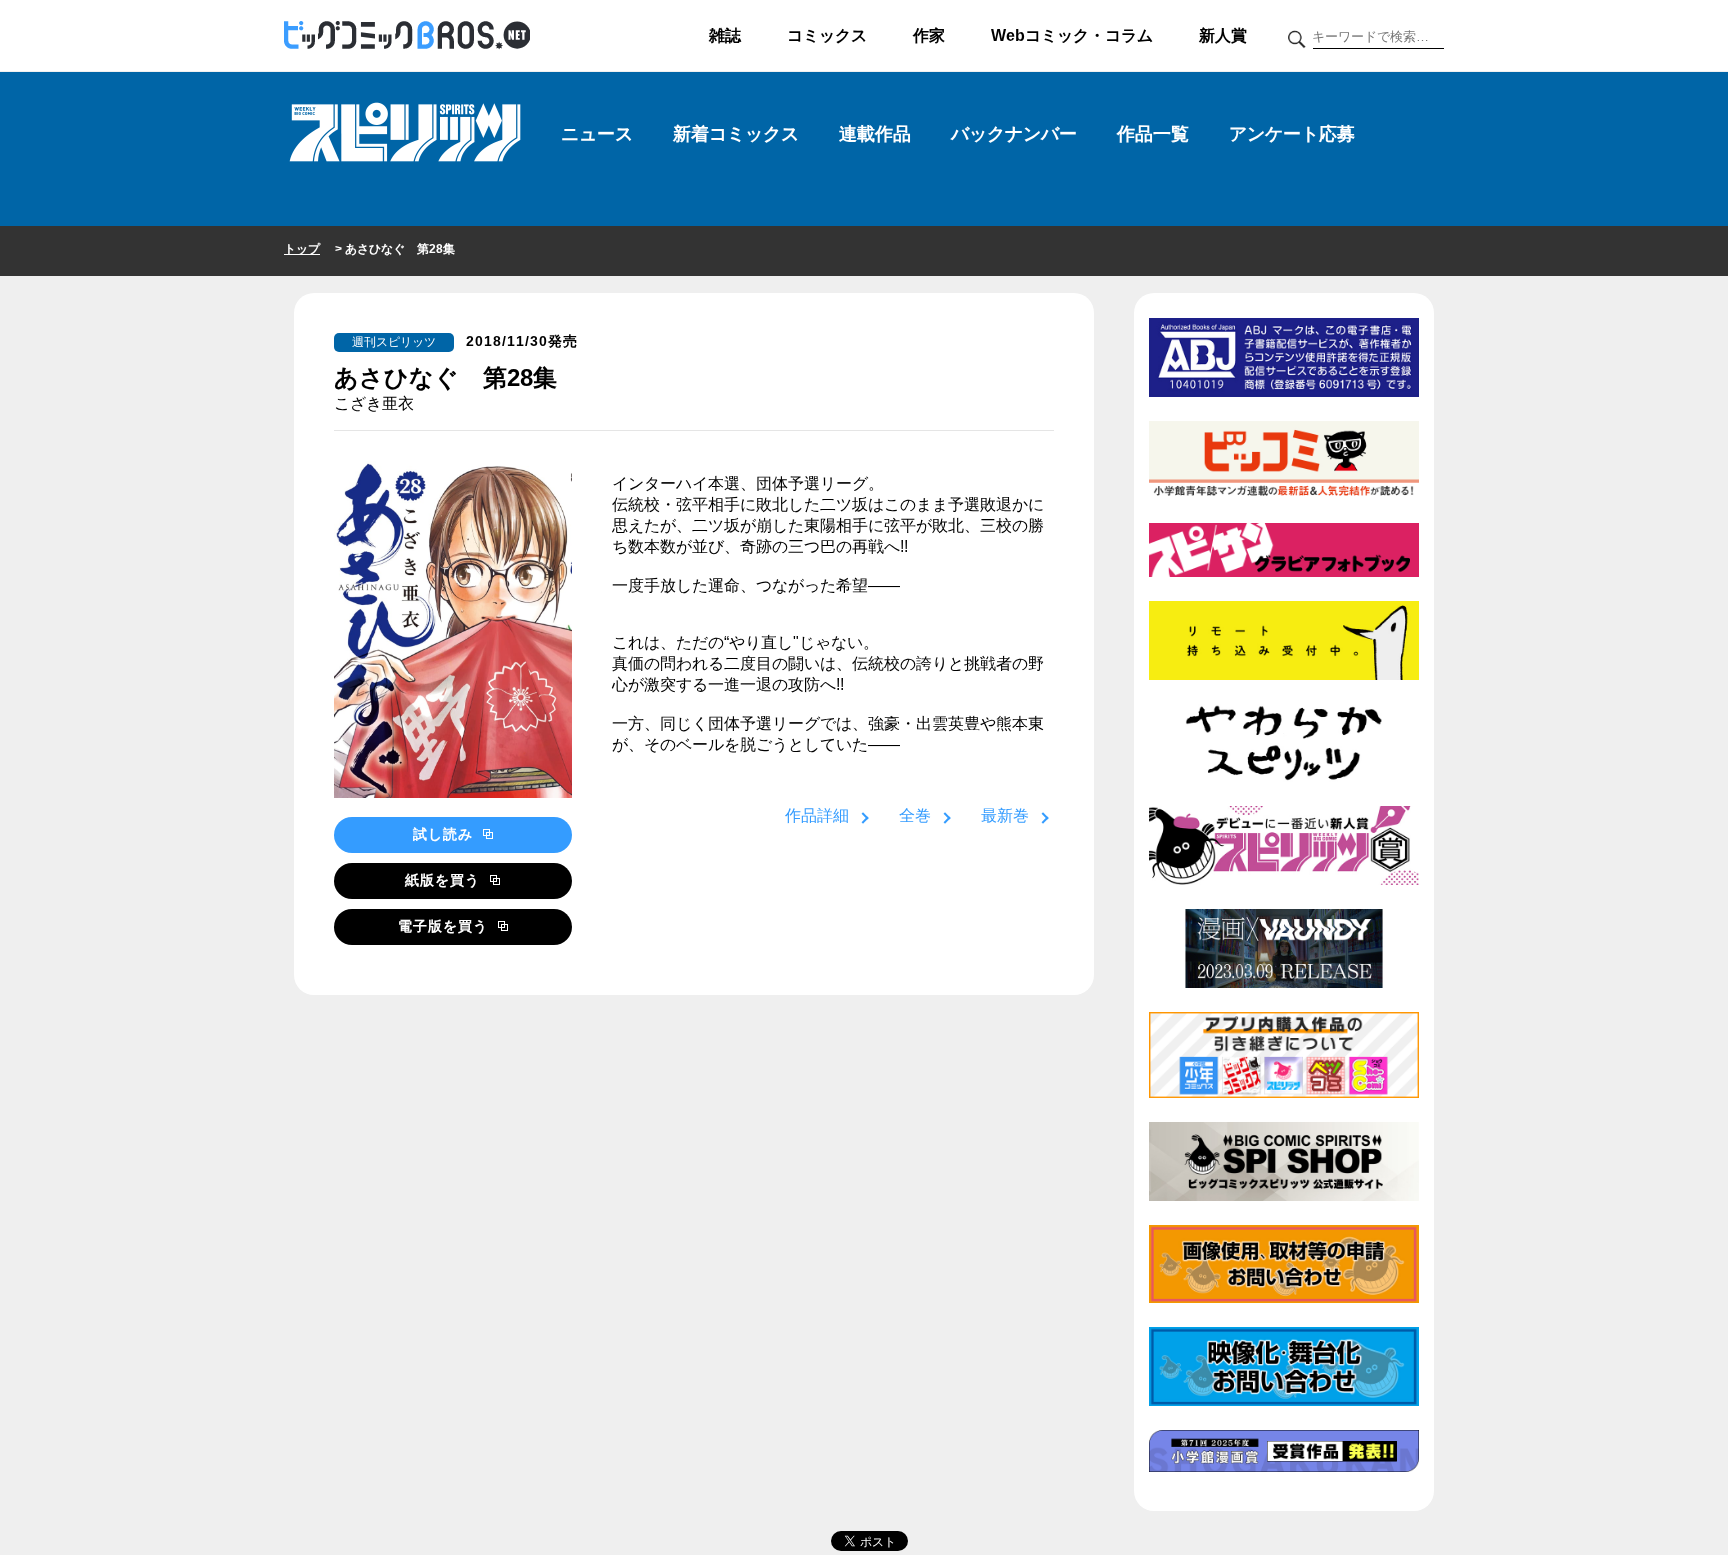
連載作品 (875, 134)
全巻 (915, 815)
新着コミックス (736, 134)
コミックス (827, 35)
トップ (302, 249)
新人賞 (1223, 35)
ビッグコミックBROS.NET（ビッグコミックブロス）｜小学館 (407, 36)
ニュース (597, 134)
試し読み (445, 834)
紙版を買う (445, 880)
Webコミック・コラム (1072, 35)
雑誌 (725, 35)
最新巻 (1005, 815)
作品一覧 (1153, 134)
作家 (929, 35)
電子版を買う (445, 926)
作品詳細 (817, 815)
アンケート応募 (1292, 134)
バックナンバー (1014, 134)
